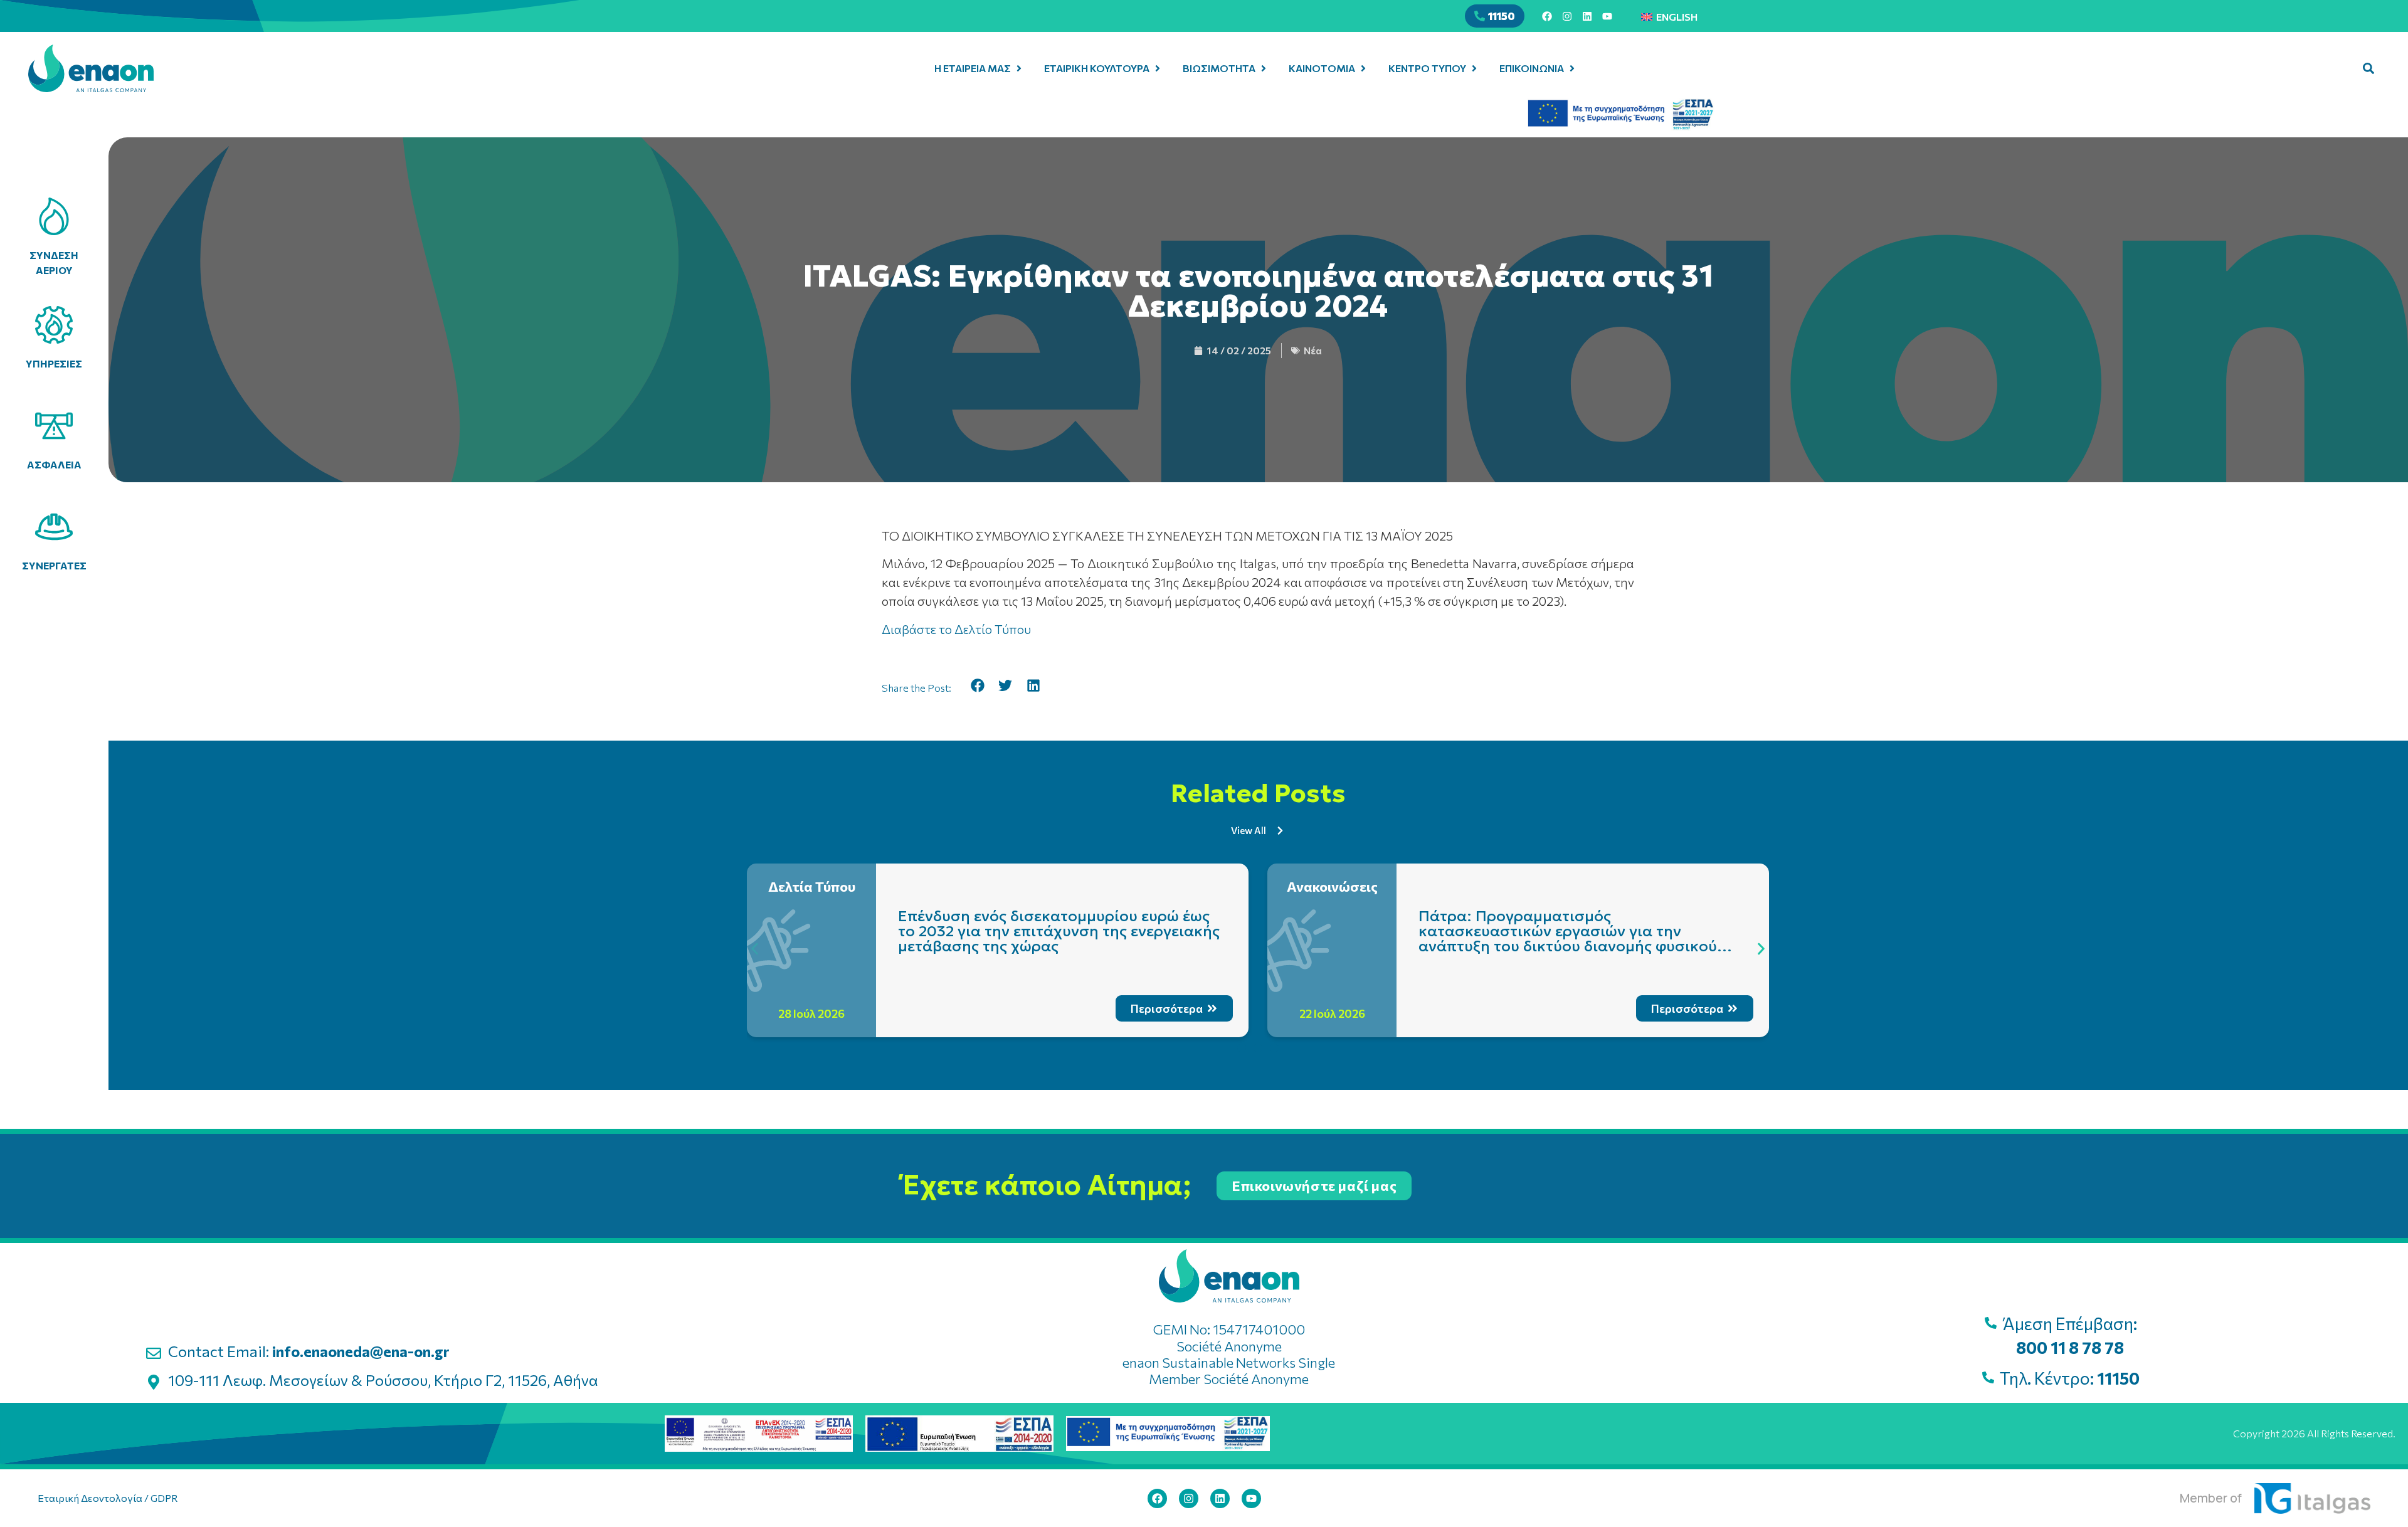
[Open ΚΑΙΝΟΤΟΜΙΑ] (1363, 68)
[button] (2368, 68)
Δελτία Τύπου (812, 886)
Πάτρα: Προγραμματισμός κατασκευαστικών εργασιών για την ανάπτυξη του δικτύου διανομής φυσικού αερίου (1568, 939)
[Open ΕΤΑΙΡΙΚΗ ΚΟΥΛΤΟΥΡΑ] (1158, 68)
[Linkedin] (1587, 16)
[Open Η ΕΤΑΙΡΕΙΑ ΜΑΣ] (1019, 68)
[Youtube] (1607, 16)
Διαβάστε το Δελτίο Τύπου (956, 629)
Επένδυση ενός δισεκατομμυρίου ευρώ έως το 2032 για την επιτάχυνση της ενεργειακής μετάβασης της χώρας (1059, 931)
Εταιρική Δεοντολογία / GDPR (108, 1498)
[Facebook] (1547, 16)
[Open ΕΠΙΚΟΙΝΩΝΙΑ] (1572, 68)
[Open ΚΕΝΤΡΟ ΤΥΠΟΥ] (1474, 68)
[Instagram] (1567, 16)
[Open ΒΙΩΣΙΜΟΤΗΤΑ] (1264, 68)
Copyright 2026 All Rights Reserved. (2314, 1433)
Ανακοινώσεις (1332, 886)
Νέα (1313, 350)
